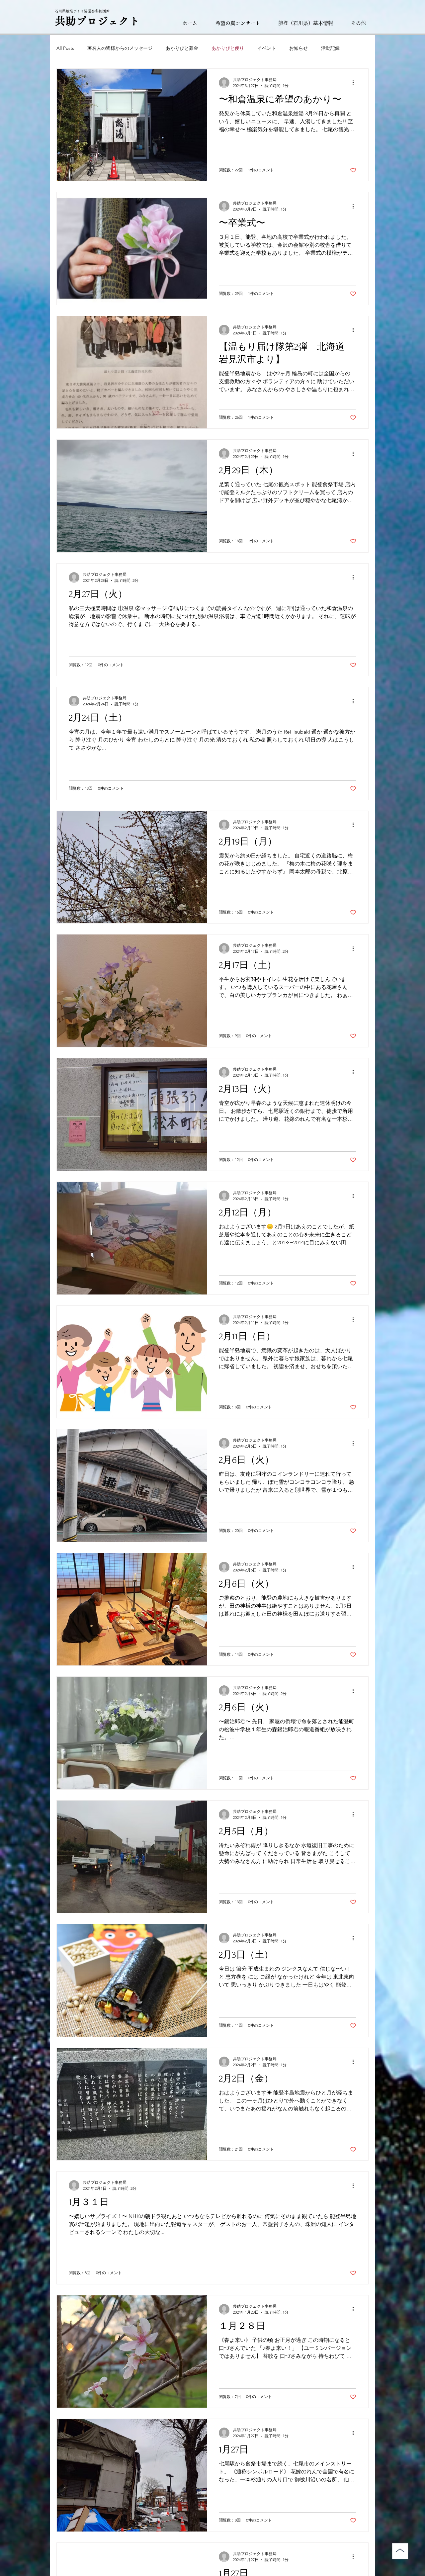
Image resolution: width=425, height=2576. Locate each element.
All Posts (65, 48)
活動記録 (330, 48)
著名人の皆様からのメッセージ (120, 48)
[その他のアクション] (355, 83)
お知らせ (298, 48)
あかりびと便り (228, 48)
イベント (267, 48)
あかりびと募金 (182, 48)
